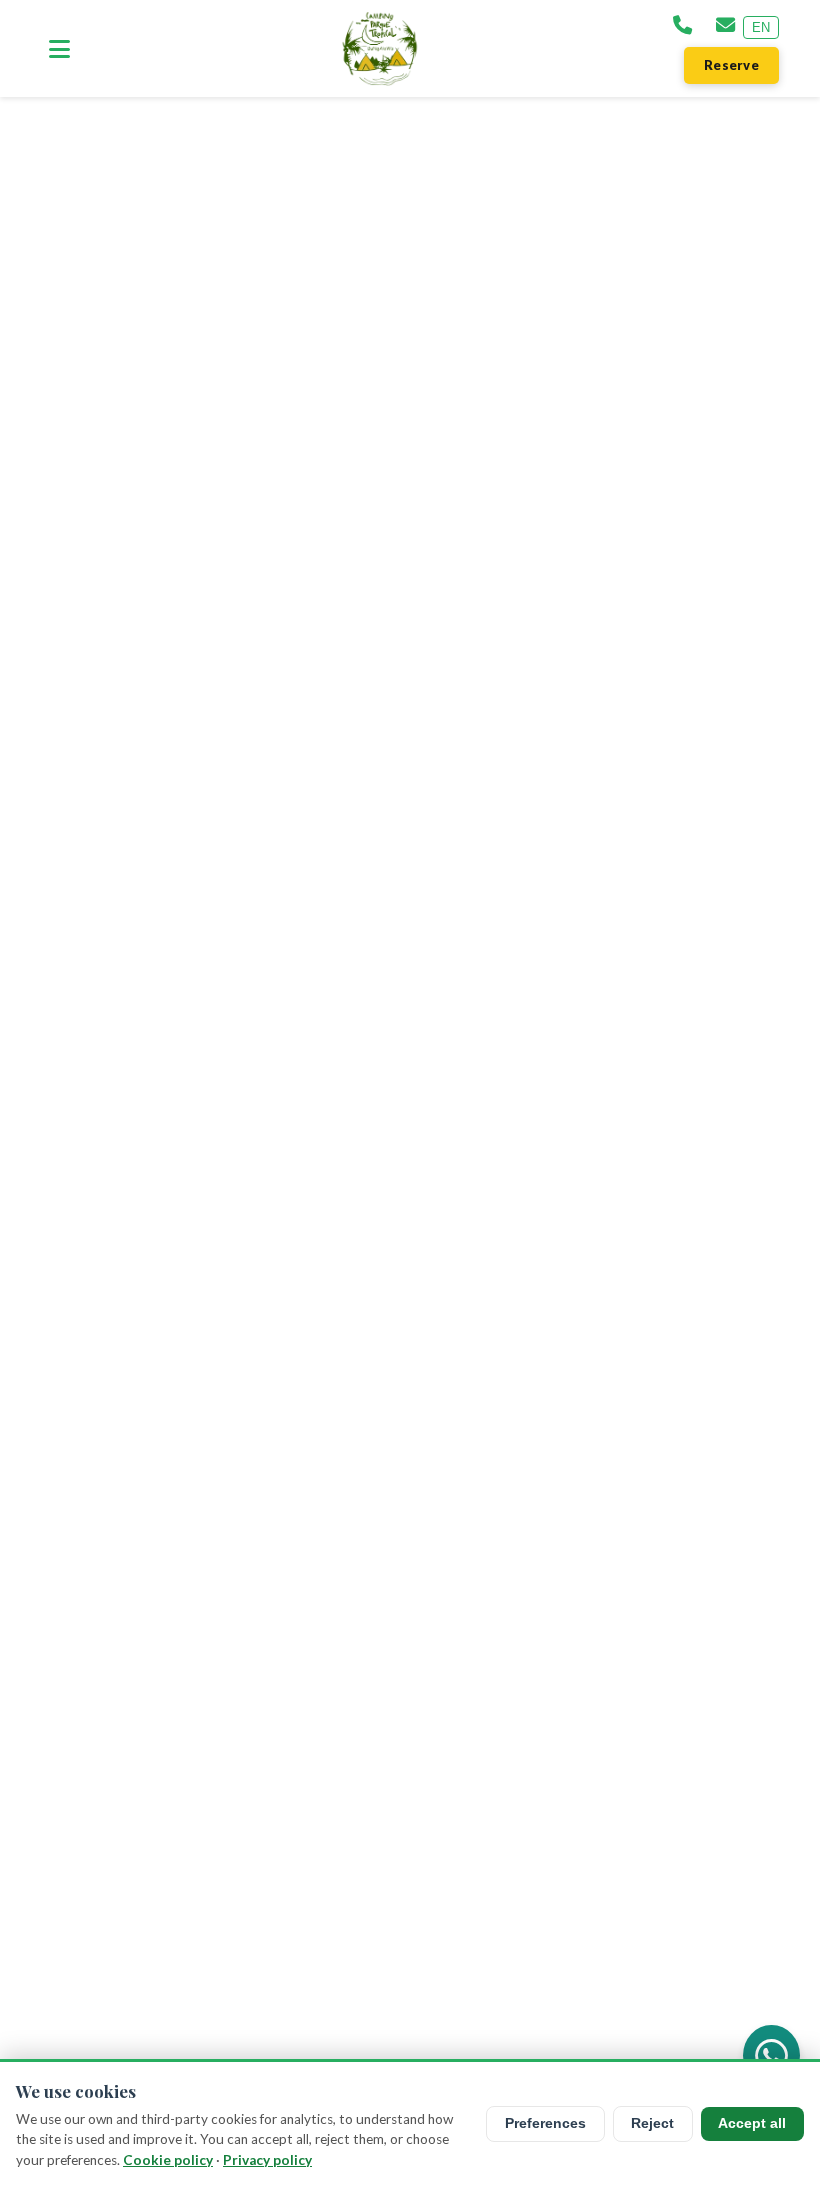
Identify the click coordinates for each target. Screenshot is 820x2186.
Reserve (731, 65)
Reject (652, 2123)
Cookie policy (168, 2160)
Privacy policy (267, 2160)
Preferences (545, 2123)
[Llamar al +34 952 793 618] (682, 26)
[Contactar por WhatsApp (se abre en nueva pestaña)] (771, 2056)
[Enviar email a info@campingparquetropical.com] (725, 26)
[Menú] (59, 49)
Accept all (752, 2123)
